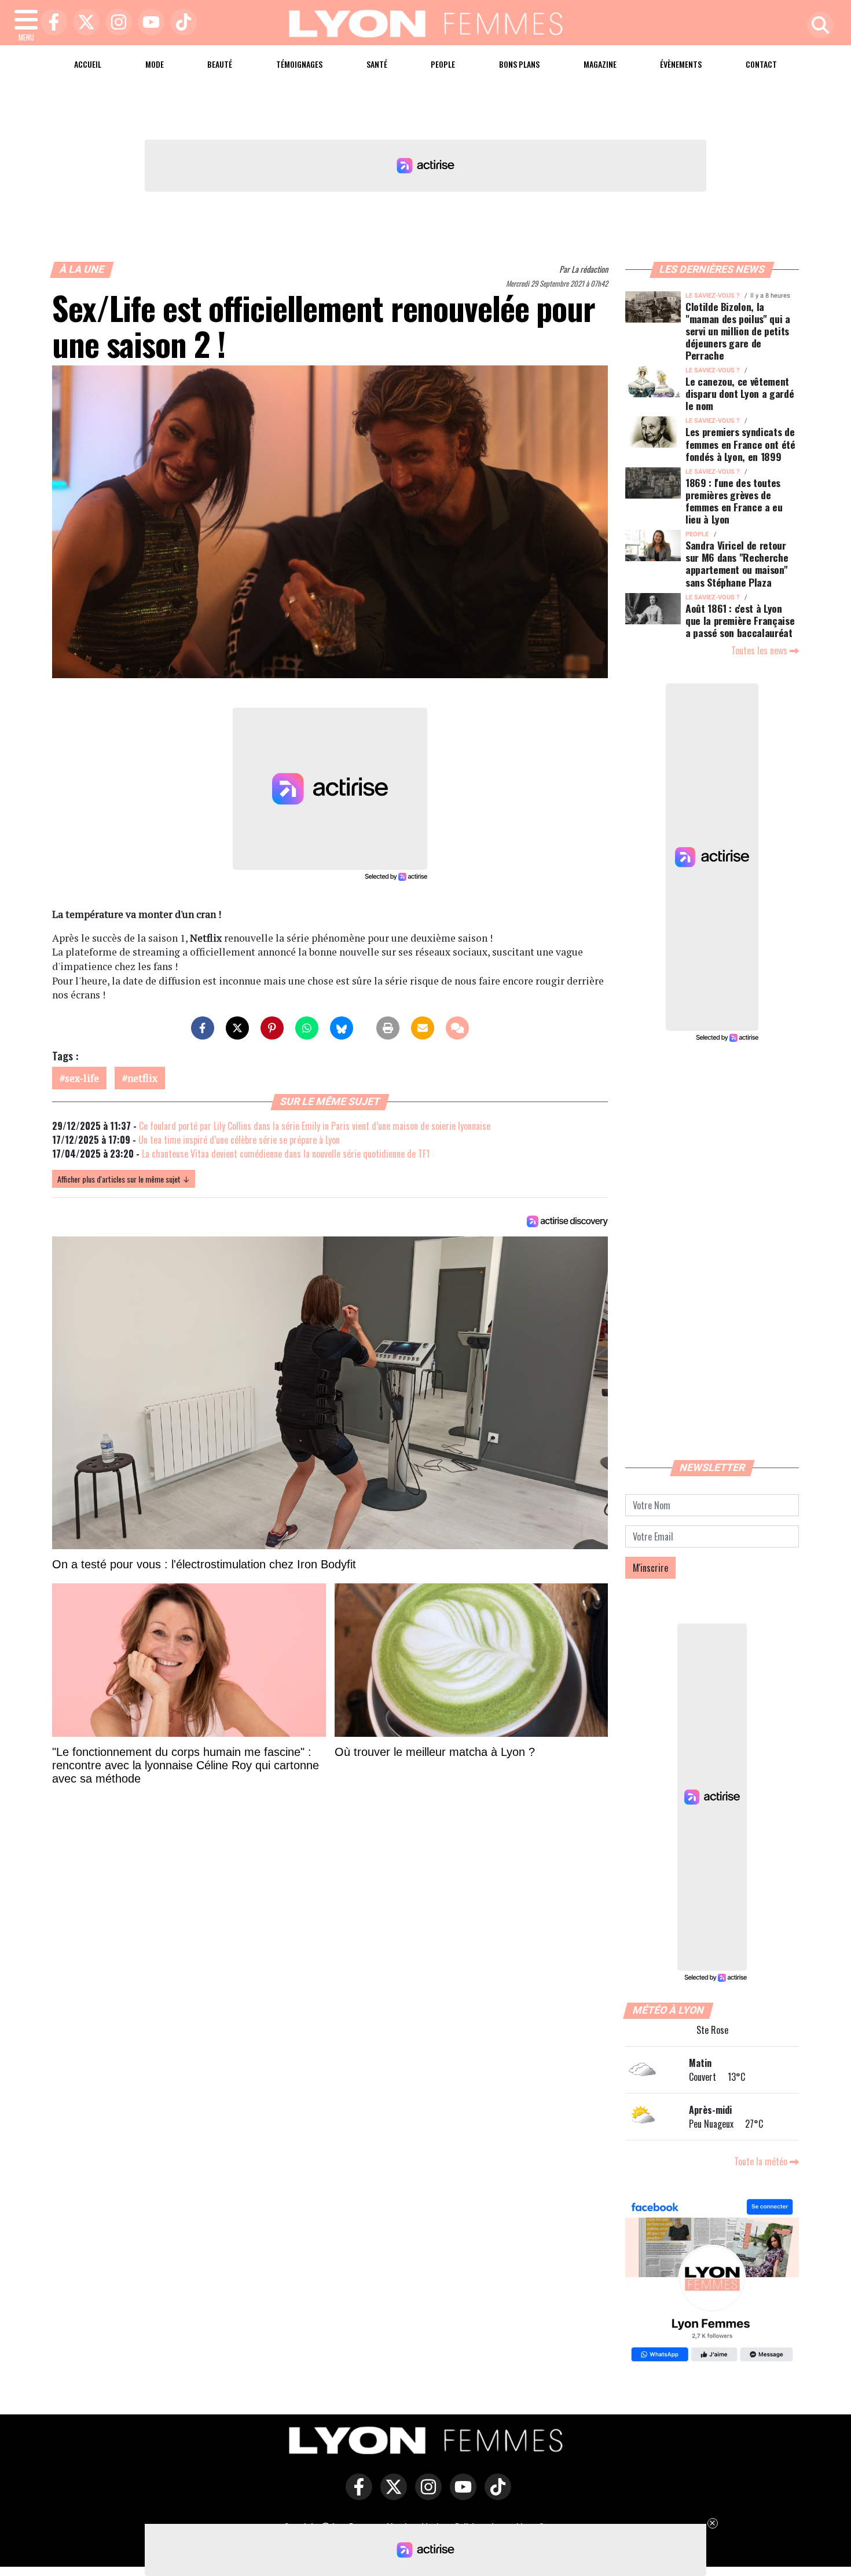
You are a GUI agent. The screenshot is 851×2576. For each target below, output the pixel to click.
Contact (761, 64)
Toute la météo (762, 2161)
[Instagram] (116, 23)
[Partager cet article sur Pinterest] (272, 1028)
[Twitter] (83, 23)
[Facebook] (51, 23)
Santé (377, 64)
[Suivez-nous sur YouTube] (460, 2495)
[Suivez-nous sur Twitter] (391, 2495)
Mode (155, 64)
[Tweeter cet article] (237, 1028)
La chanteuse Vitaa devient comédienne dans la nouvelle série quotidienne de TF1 (286, 1154)
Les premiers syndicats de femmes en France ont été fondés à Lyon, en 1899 (740, 444)
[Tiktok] (181, 23)
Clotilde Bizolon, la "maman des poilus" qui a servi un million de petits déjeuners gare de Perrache (738, 331)
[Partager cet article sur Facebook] (203, 1028)
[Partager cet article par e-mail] (423, 1028)
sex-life (82, 1078)
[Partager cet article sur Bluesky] (342, 1028)
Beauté (220, 64)
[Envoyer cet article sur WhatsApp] (307, 1028)
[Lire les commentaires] (457, 1028)
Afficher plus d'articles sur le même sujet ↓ (124, 1179)
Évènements (681, 64)
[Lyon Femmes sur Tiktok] (495, 2495)
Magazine (600, 64)
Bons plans (519, 64)
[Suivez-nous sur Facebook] (712, 2282)
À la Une (82, 269)
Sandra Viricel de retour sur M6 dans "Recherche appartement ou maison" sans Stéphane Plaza (737, 563)
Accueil (88, 64)
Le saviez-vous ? (712, 296)
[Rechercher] (817, 26)
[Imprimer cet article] (388, 1028)
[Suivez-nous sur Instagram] (425, 2495)
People (443, 64)
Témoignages (299, 64)
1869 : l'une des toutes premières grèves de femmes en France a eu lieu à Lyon (734, 501)
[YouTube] (148, 23)
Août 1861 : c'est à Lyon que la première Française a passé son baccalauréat (740, 620)
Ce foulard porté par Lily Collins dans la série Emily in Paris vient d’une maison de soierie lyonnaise (315, 1126)
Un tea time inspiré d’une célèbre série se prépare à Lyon (239, 1140)
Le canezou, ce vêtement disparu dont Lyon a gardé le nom (740, 393)
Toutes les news (760, 650)
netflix (142, 1078)
